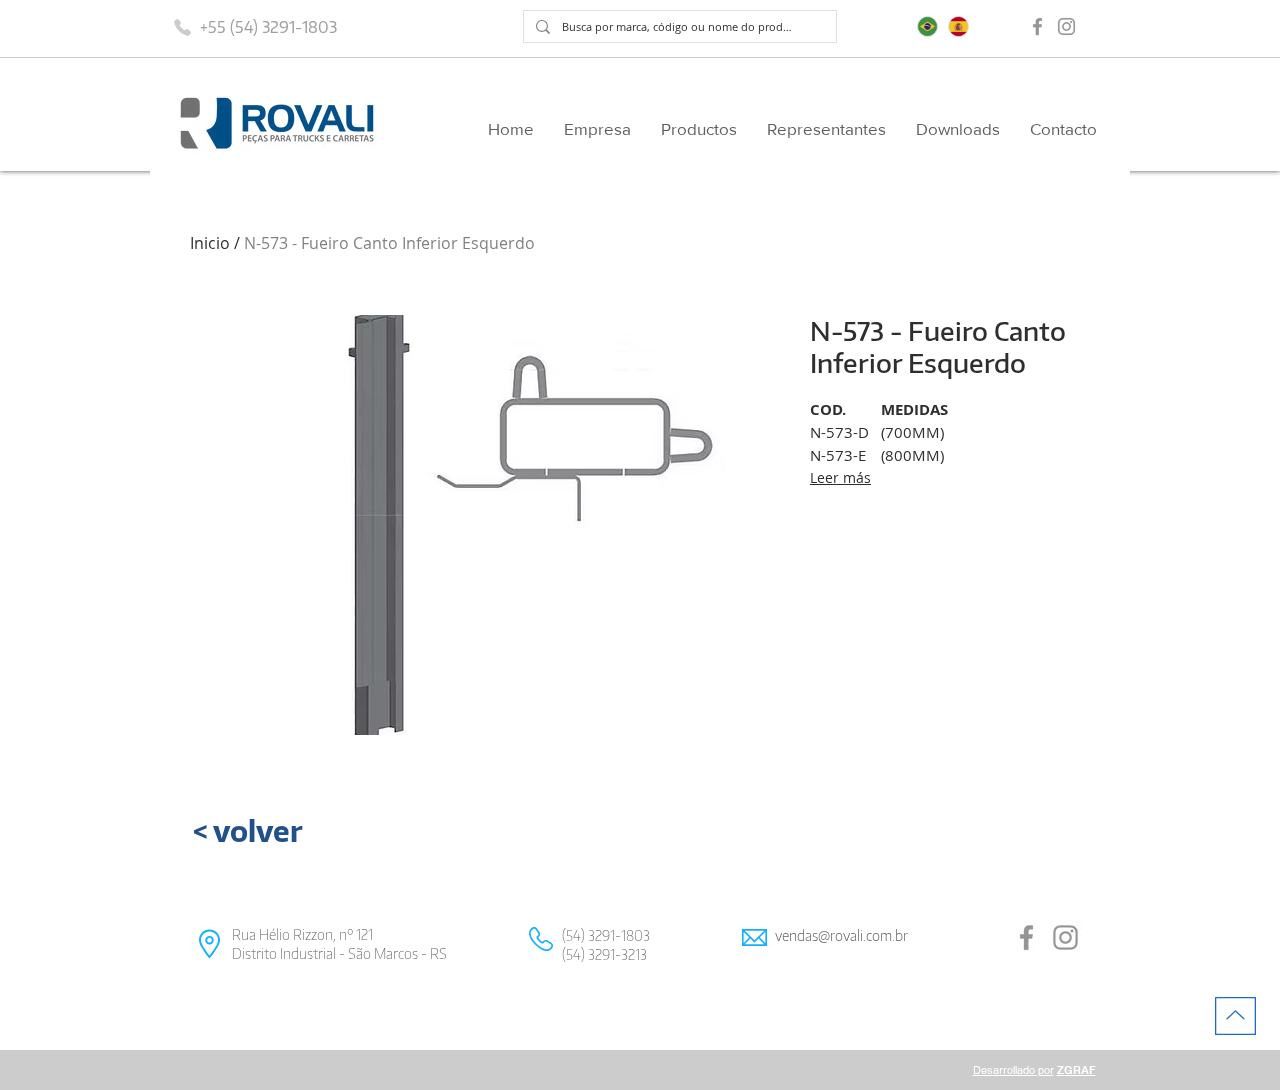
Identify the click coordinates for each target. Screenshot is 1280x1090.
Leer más (840, 477)
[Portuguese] (927, 26)
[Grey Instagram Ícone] (1066, 26)
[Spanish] (959, 26)
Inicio (210, 243)
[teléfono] (182, 27)
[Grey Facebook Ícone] (1037, 26)
